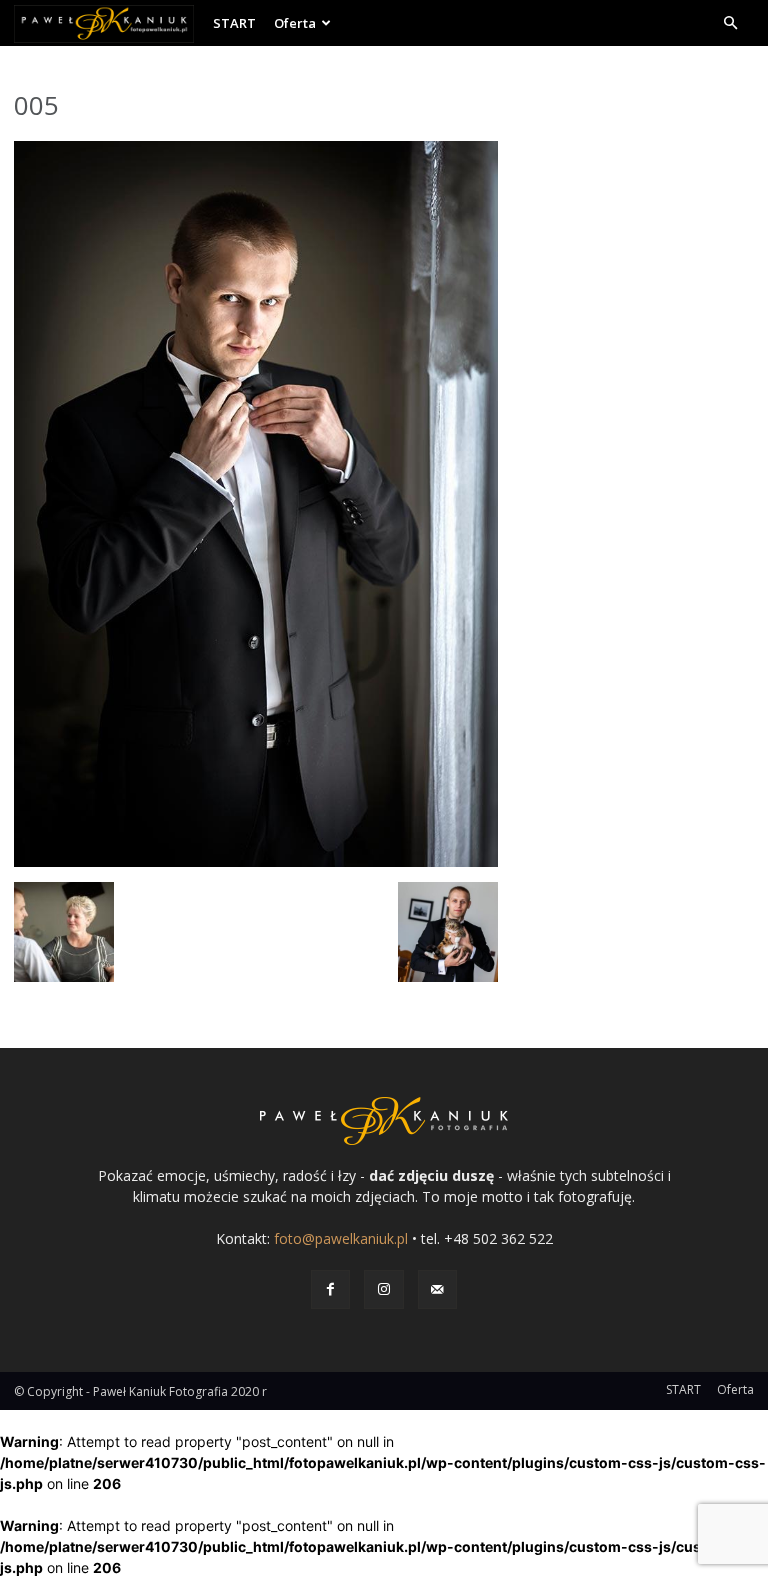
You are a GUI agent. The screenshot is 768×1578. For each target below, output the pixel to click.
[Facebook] (330, 1289)
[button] (730, 23)
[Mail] (437, 1289)
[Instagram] (383, 1289)
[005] (256, 861)
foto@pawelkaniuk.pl (341, 1238)
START (234, 23)
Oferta (295, 23)
